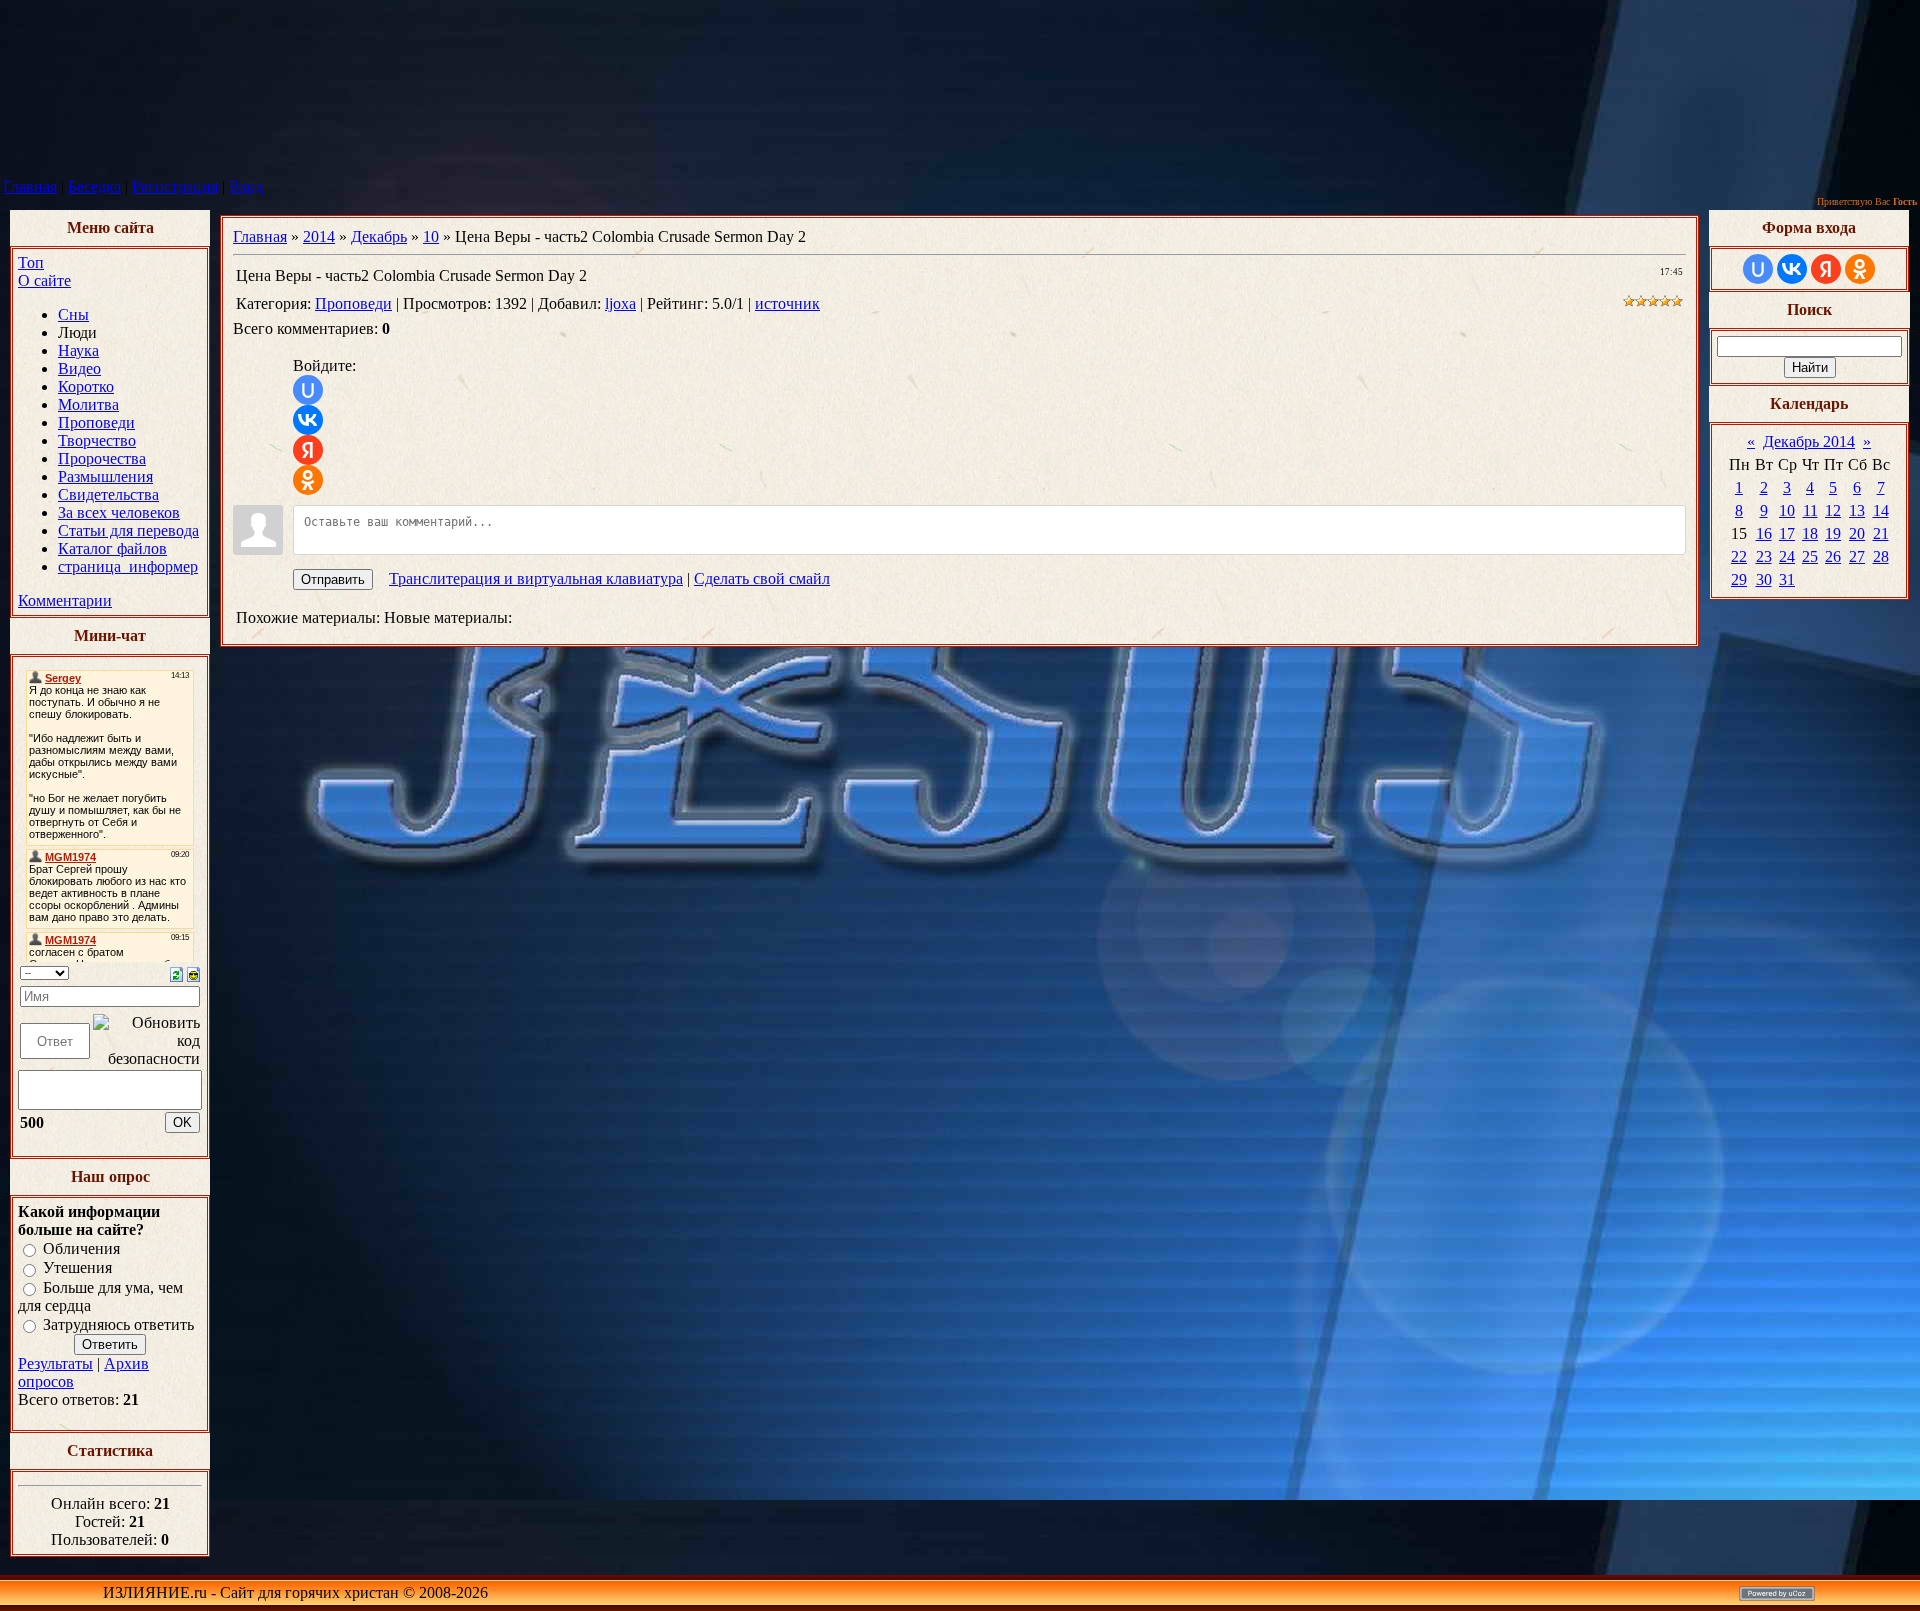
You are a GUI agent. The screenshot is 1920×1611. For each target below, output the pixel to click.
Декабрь (379, 236)
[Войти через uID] (308, 390)
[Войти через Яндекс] (308, 450)
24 (1787, 556)
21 (1881, 533)
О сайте (44, 280)
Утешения (77, 1268)
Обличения (81, 1248)
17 (1787, 533)
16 (1764, 533)
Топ (31, 262)
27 (1857, 556)
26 (1833, 556)
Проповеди (353, 303)
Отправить (333, 579)
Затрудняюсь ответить (118, 1324)
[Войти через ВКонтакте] (308, 420)
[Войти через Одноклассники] (308, 480)
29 (1739, 579)
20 (1857, 533)
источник (787, 303)
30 (1764, 579)
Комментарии (65, 600)
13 (1857, 510)
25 (1810, 556)
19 (1833, 533)
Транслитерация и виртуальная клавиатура (536, 578)
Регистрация (175, 186)
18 (1810, 533)
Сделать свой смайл (762, 578)
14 (1881, 510)
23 (1764, 556)
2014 (319, 236)
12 (1833, 510)
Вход (246, 186)
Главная (30, 186)
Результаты (55, 1363)
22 (1739, 556)
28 (1881, 556)
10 (431, 236)
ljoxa (620, 303)
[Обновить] (176, 972)
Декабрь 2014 (1809, 441)
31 (1787, 579)
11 (1810, 510)
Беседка (94, 186)
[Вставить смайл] (193, 972)
